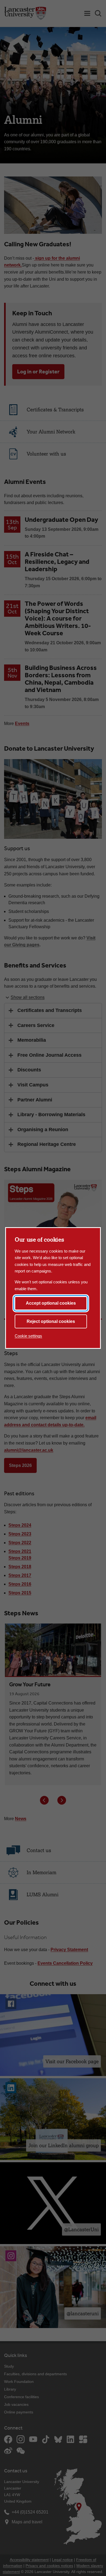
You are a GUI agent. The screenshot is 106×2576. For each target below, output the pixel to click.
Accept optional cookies (51, 1303)
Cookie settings (28, 1336)
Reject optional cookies (51, 1321)
